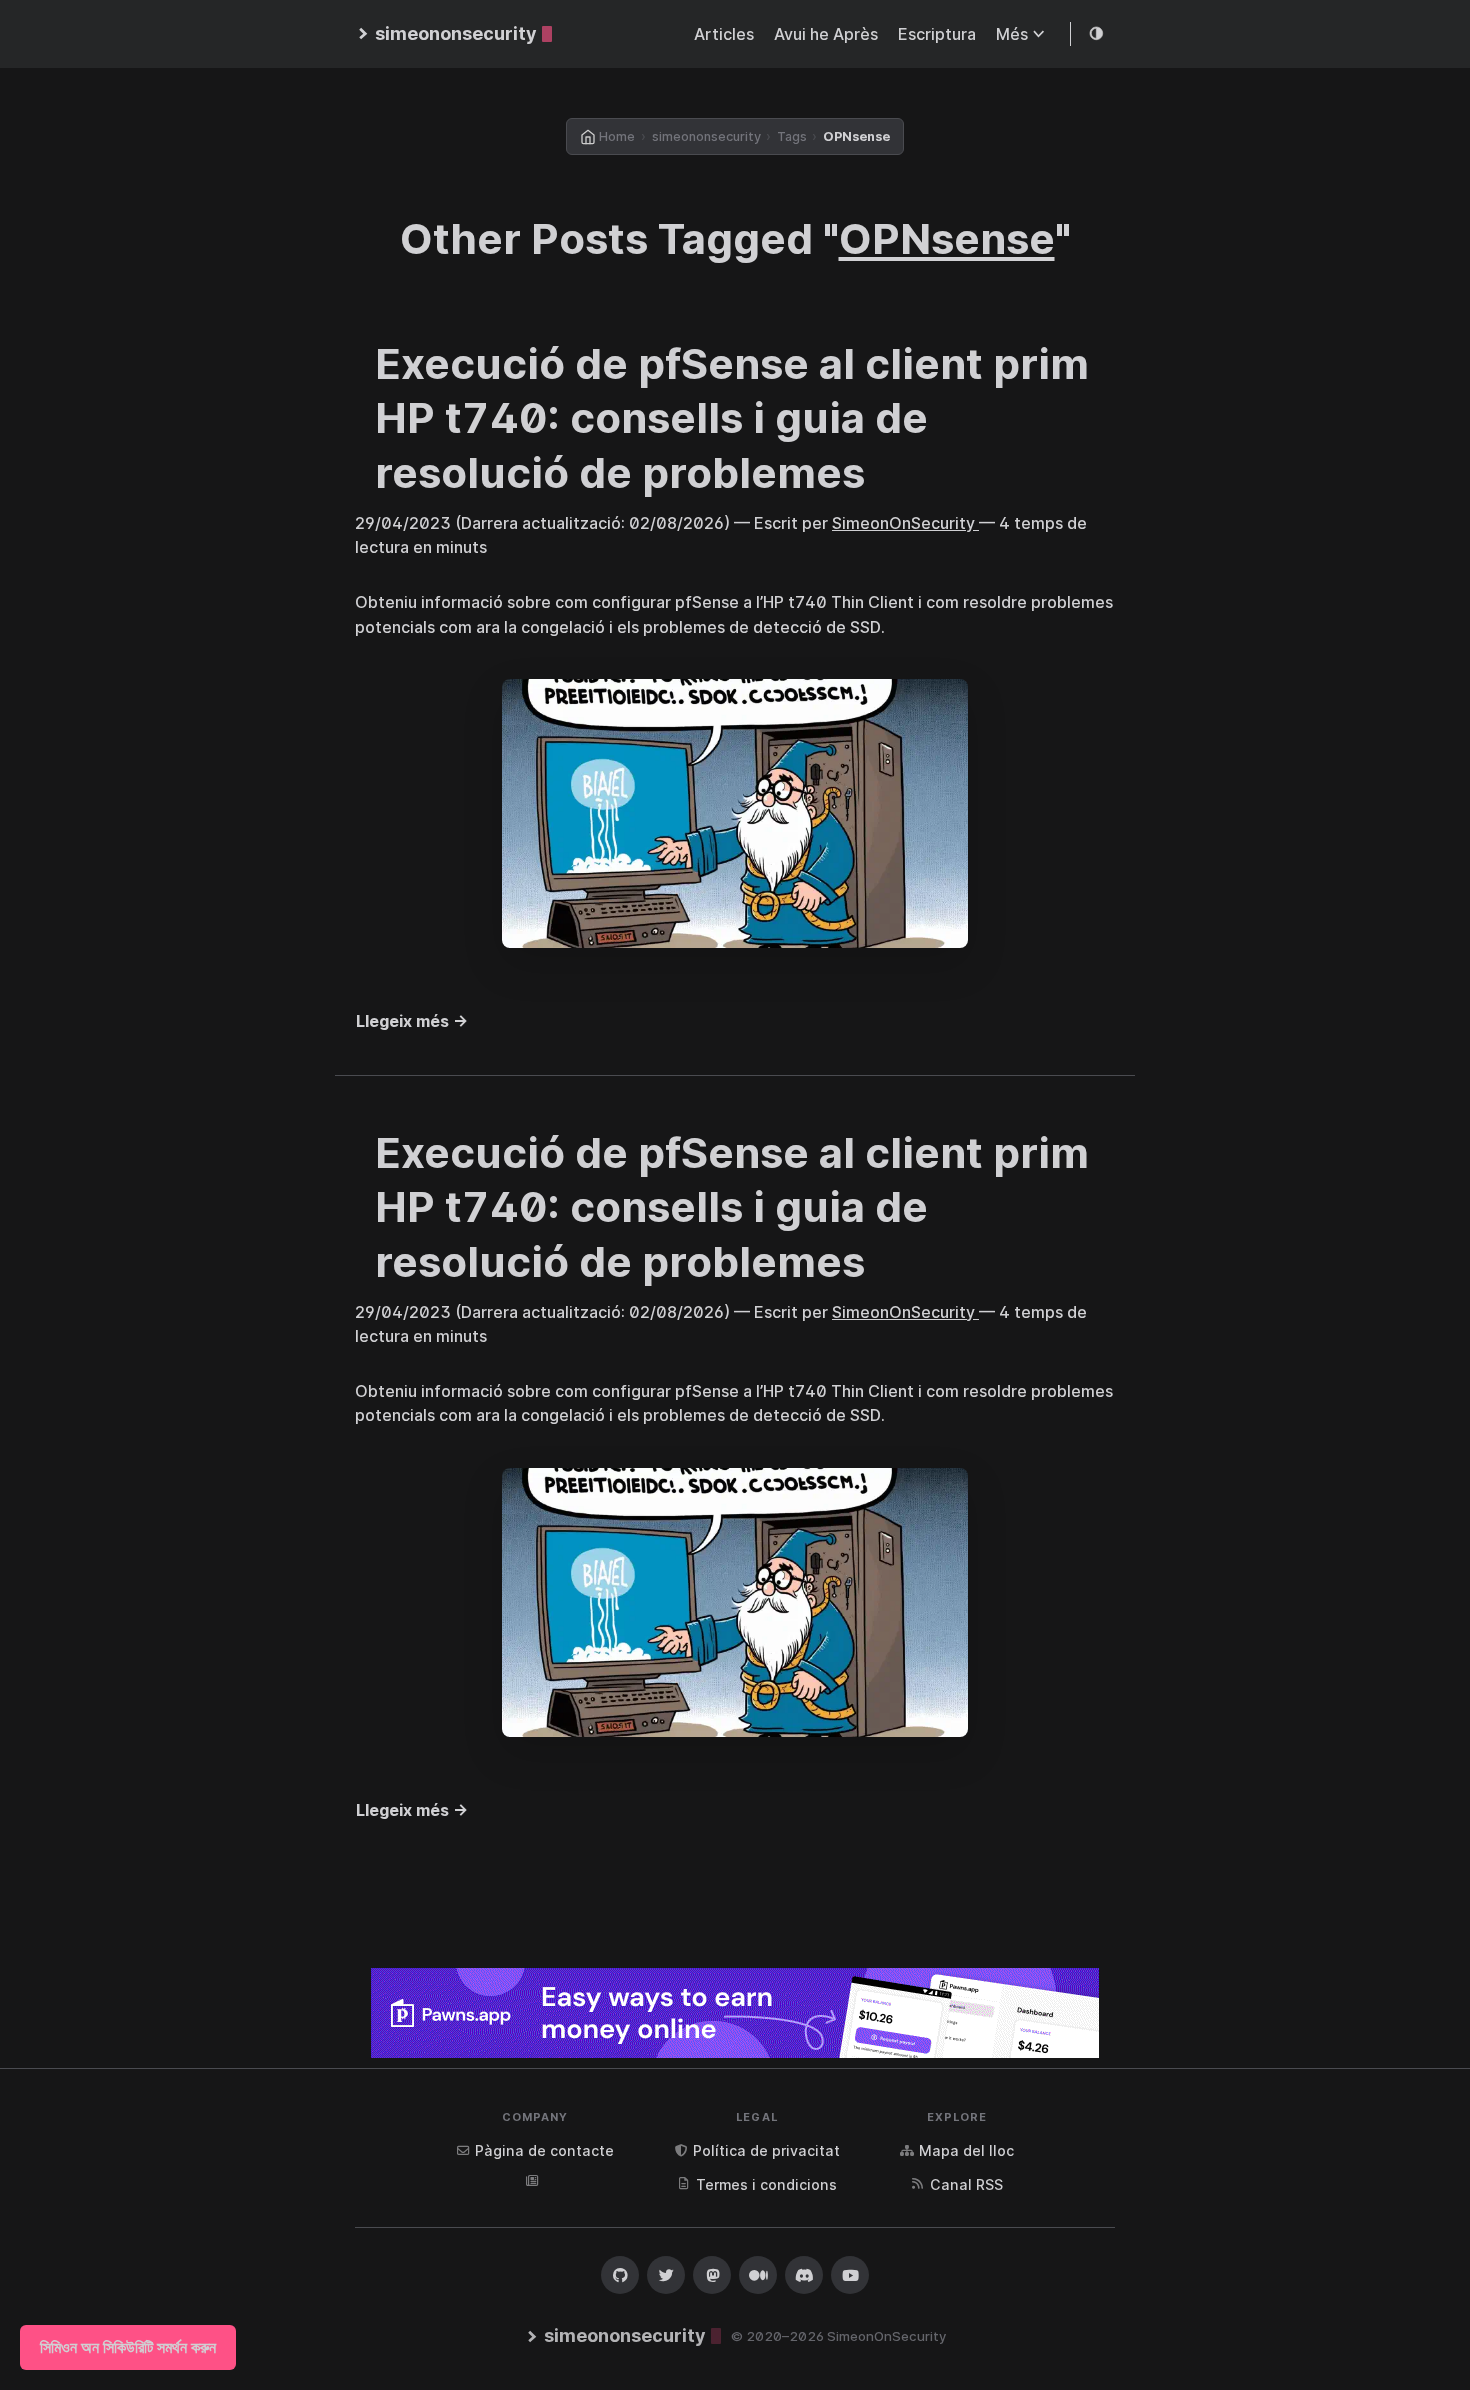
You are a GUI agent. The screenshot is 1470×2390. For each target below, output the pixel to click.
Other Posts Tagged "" (735, 238)
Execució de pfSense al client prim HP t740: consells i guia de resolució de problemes (732, 418)
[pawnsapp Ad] (735, 2013)
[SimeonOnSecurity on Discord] (804, 2275)
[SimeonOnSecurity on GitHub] (620, 2275)
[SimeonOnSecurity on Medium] (758, 2275)
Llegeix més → (412, 1021)
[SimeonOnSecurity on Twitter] (666, 2275)
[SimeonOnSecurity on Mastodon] (712, 2275)
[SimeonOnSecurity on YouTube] (850, 2275)
